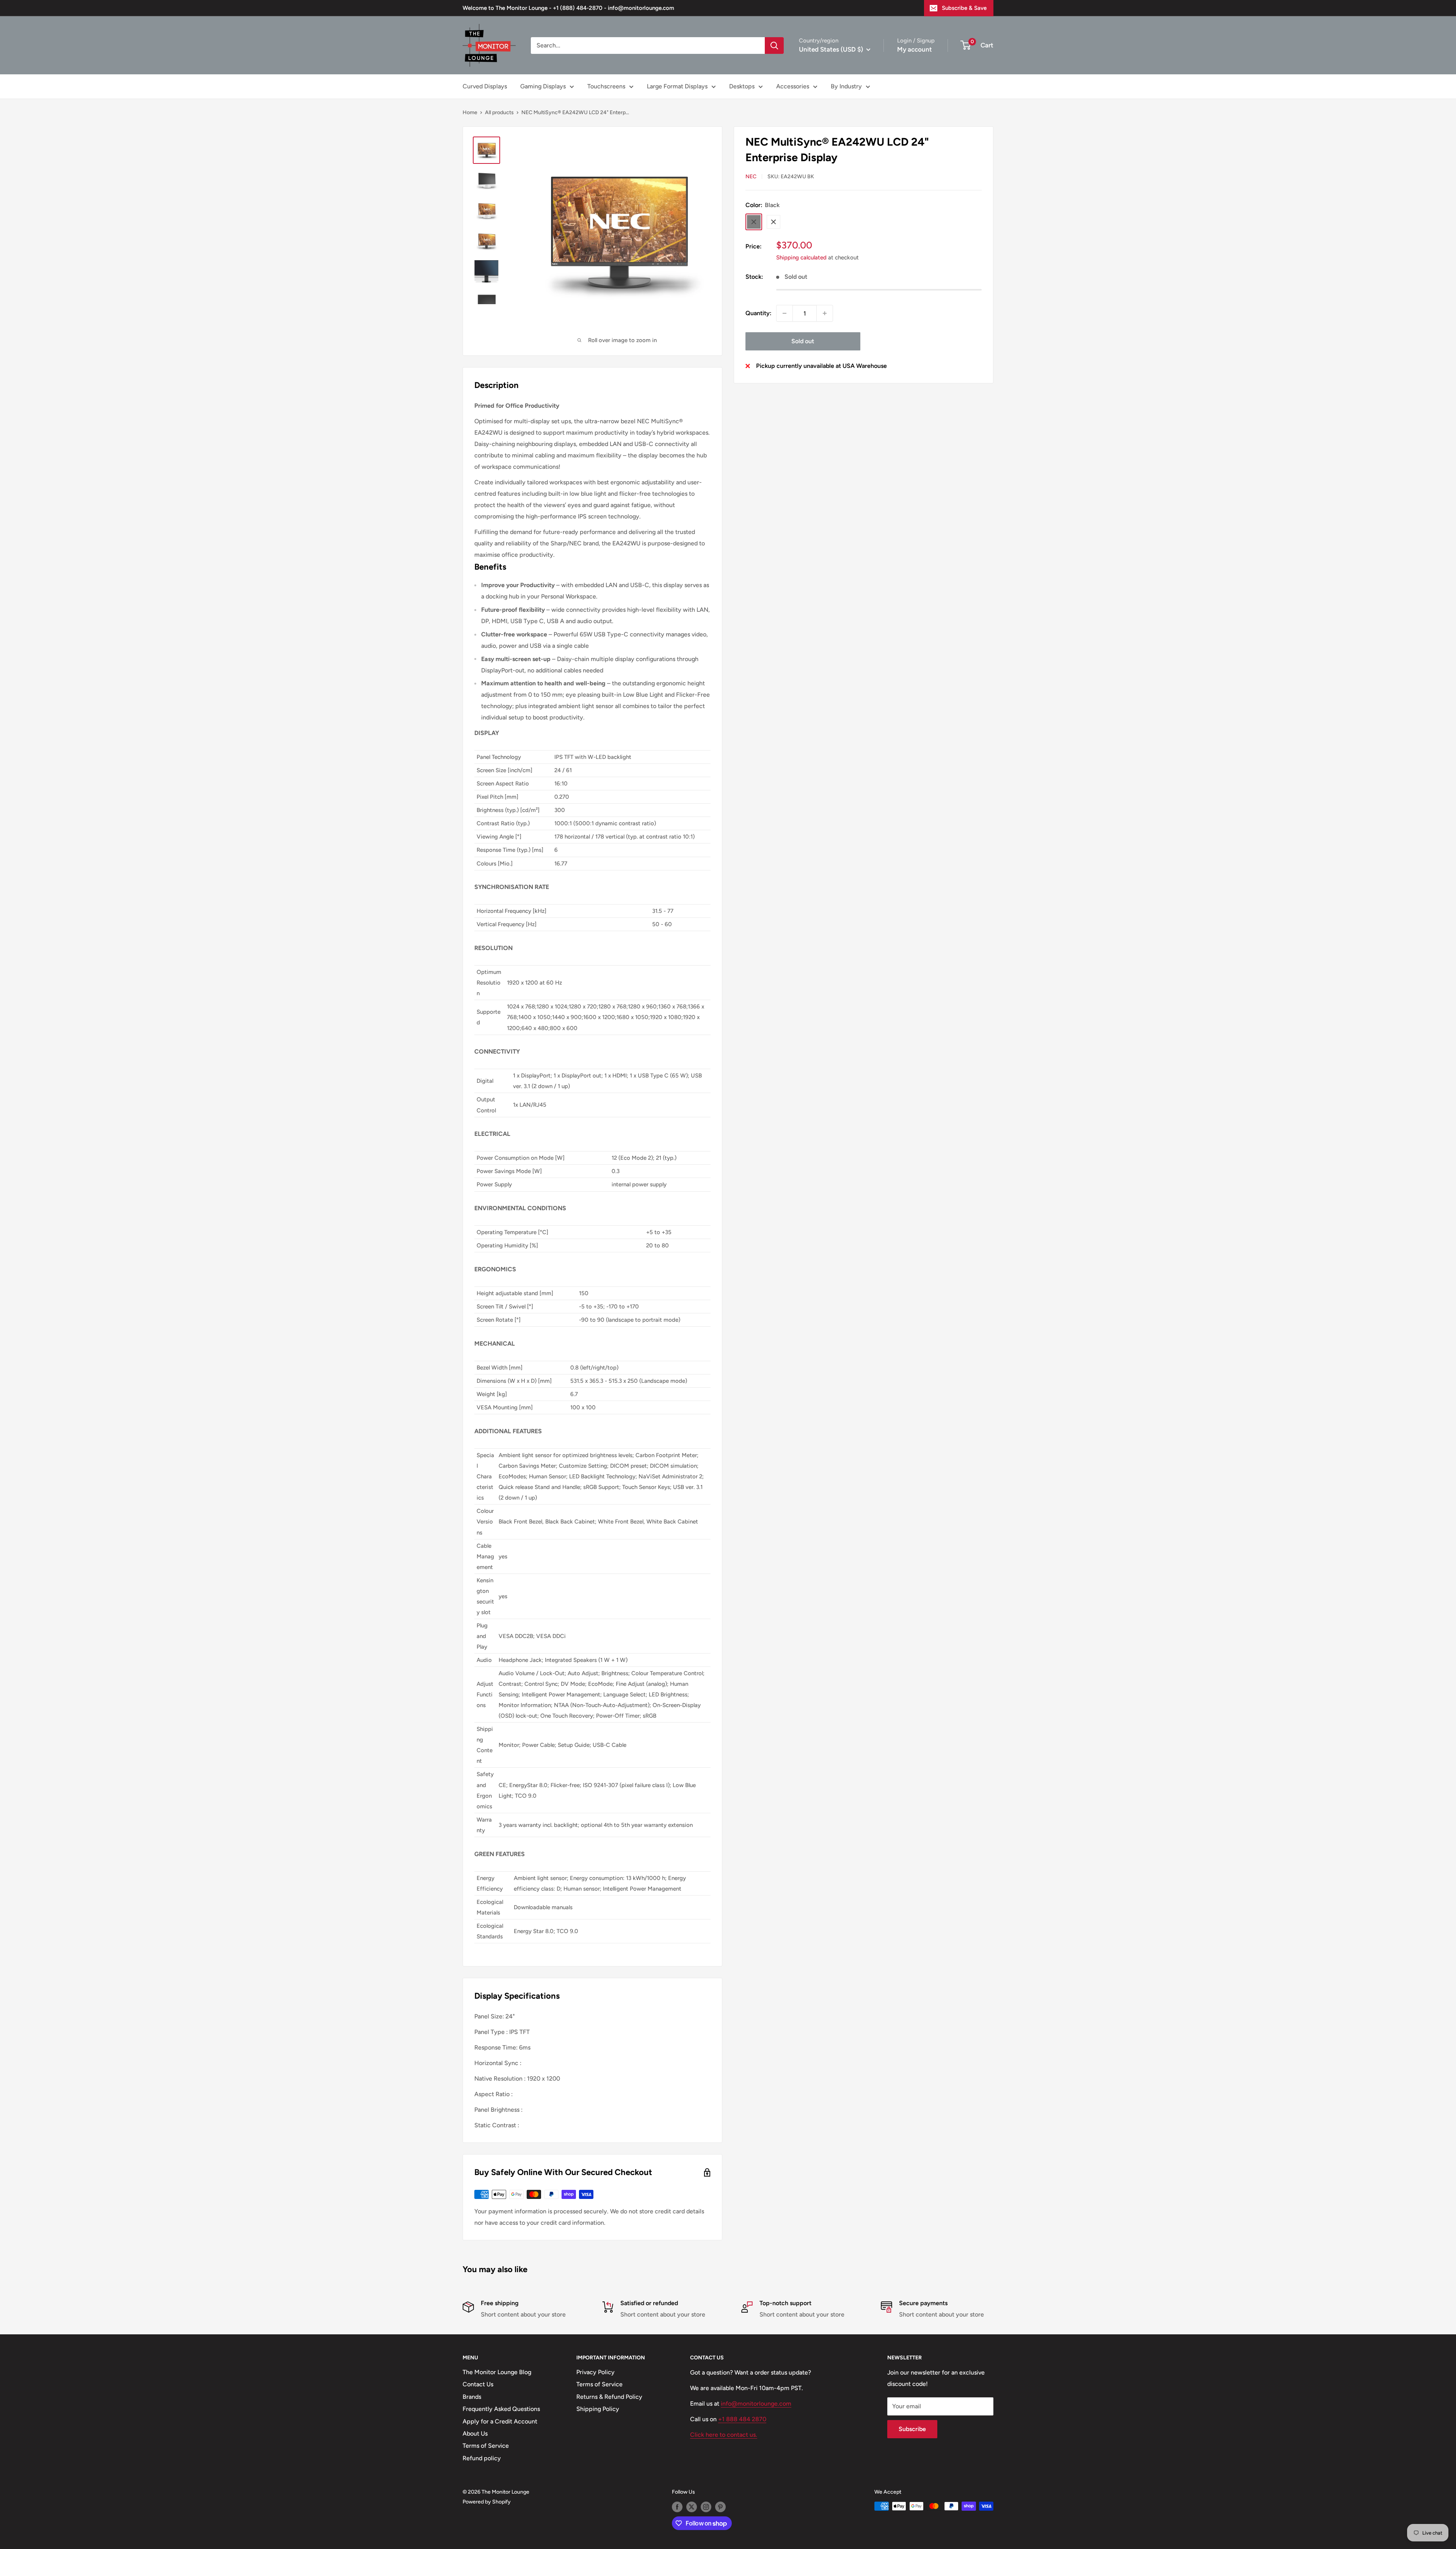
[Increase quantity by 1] (825, 313)
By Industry (846, 86)
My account (915, 49)
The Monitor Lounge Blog (497, 2372)
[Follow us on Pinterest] (720, 2507)
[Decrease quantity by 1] (784, 313)
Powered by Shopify (487, 2502)
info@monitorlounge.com (756, 2404)
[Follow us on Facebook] (677, 2507)
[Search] (774, 46)
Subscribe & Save (964, 8)
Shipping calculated (801, 258)
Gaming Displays (543, 86)
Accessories (793, 86)
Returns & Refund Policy (609, 2397)
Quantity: (759, 313)
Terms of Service (486, 2446)
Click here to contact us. (724, 2435)
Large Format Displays (677, 86)
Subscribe (912, 2429)
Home (470, 112)
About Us (475, 2434)
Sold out (803, 341)
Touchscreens (606, 86)
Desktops (742, 86)
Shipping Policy (598, 2409)
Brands (472, 2397)
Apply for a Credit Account (500, 2421)
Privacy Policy (595, 2372)
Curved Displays (485, 86)
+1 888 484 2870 (742, 2419)
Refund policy (482, 2458)
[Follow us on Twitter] (692, 2507)
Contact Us (478, 2384)
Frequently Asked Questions (501, 2409)
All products (499, 112)
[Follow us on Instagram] (706, 2507)
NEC (751, 177)
